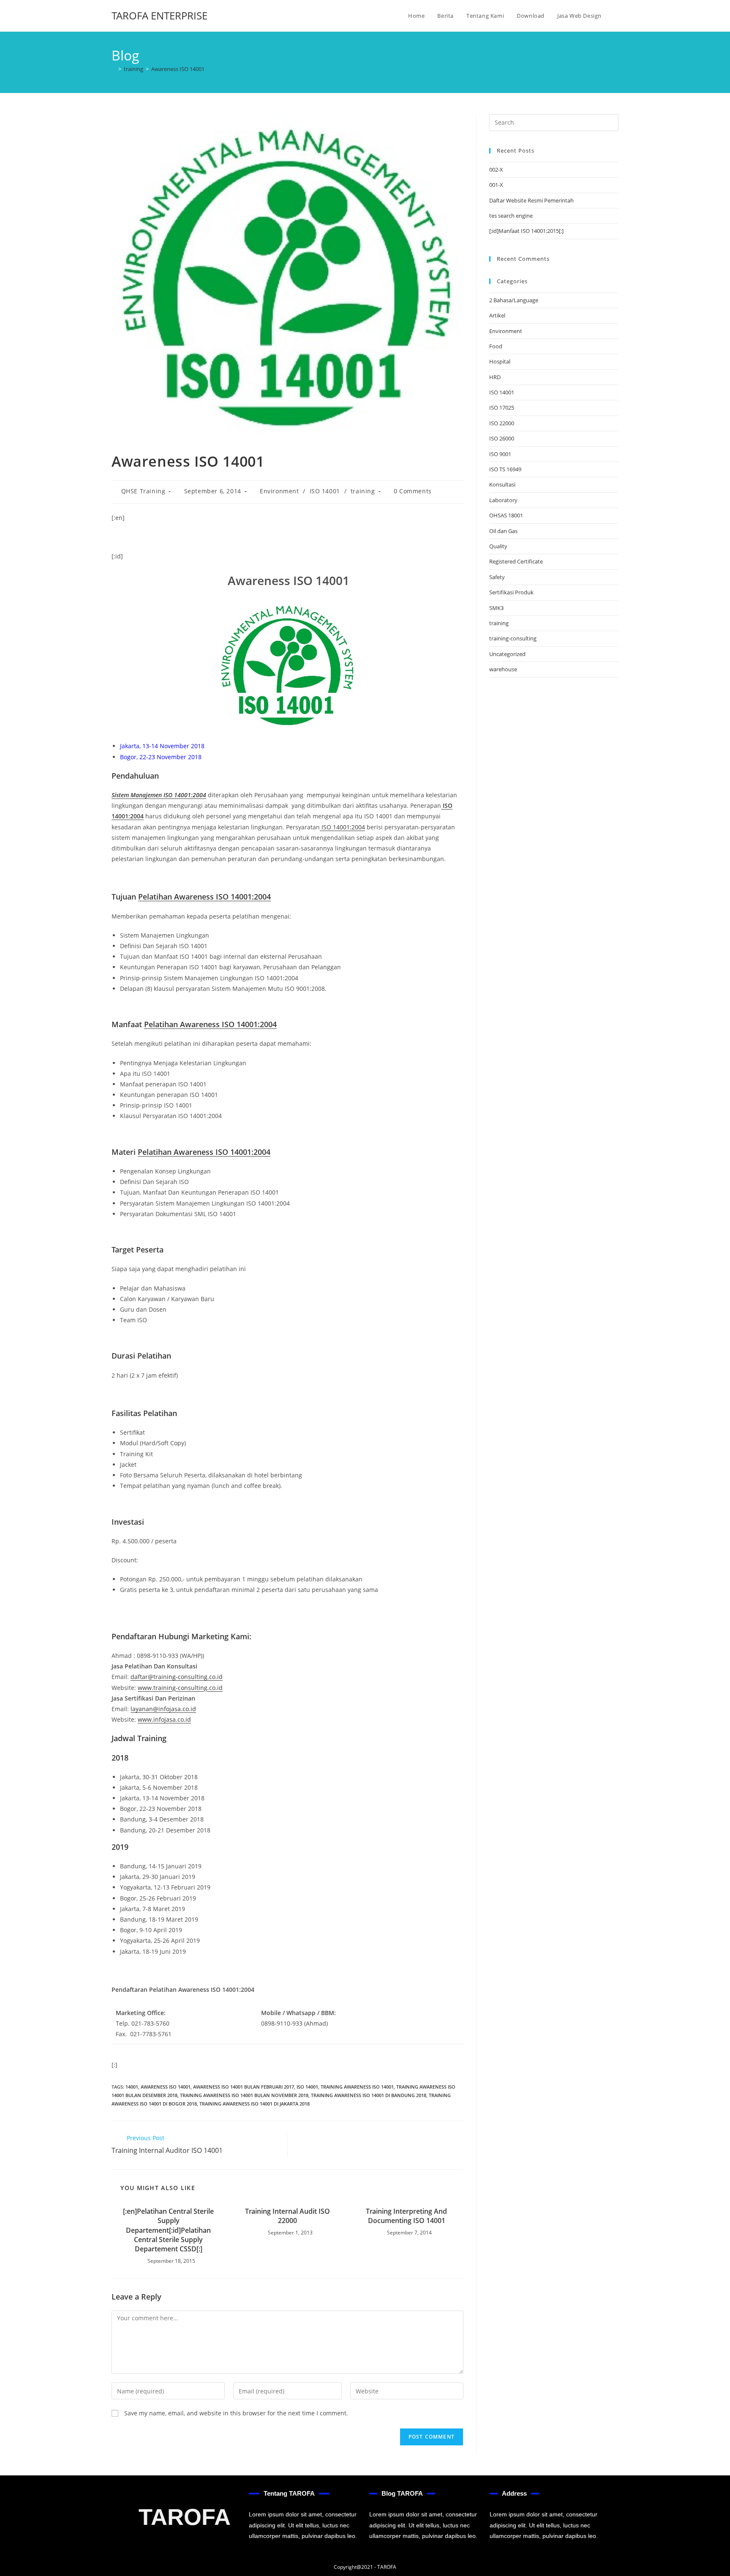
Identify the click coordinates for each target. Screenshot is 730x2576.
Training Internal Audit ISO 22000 (287, 2216)
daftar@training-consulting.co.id (177, 1677)
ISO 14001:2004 (342, 827)
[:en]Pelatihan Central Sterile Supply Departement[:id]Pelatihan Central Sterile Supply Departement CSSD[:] (168, 2230)
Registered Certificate (516, 561)
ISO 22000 (502, 423)
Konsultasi (502, 484)
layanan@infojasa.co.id (163, 1709)
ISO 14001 (325, 491)
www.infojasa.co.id (164, 1719)
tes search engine (511, 216)
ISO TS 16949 (505, 469)
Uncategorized (507, 654)
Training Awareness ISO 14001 (357, 2087)
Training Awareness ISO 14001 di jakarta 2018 (255, 2104)
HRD (495, 377)
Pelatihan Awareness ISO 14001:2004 (204, 897)
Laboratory (503, 500)
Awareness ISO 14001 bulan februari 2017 (244, 2087)
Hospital (500, 361)
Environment (279, 491)
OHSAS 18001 (506, 515)
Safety (497, 577)
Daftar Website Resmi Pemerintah (531, 200)
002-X (496, 170)
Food (496, 346)
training (363, 491)
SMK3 (496, 608)
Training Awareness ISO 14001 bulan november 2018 (244, 2095)
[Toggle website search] (616, 16)
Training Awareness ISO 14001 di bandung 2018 (369, 2095)
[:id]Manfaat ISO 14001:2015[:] (526, 231)
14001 (132, 2087)
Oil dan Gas (503, 531)
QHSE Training (143, 491)
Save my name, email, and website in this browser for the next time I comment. (236, 2413)
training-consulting (513, 638)
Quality (498, 546)
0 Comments (413, 491)
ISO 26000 (502, 438)
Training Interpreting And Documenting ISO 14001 (406, 2216)
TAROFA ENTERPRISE (159, 15)
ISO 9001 (500, 454)
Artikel (497, 315)
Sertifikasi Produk (511, 592)
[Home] (114, 69)
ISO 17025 (502, 407)
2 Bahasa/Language (514, 300)
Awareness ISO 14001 (178, 69)
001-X (496, 185)
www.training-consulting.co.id (180, 1688)
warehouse (503, 669)
